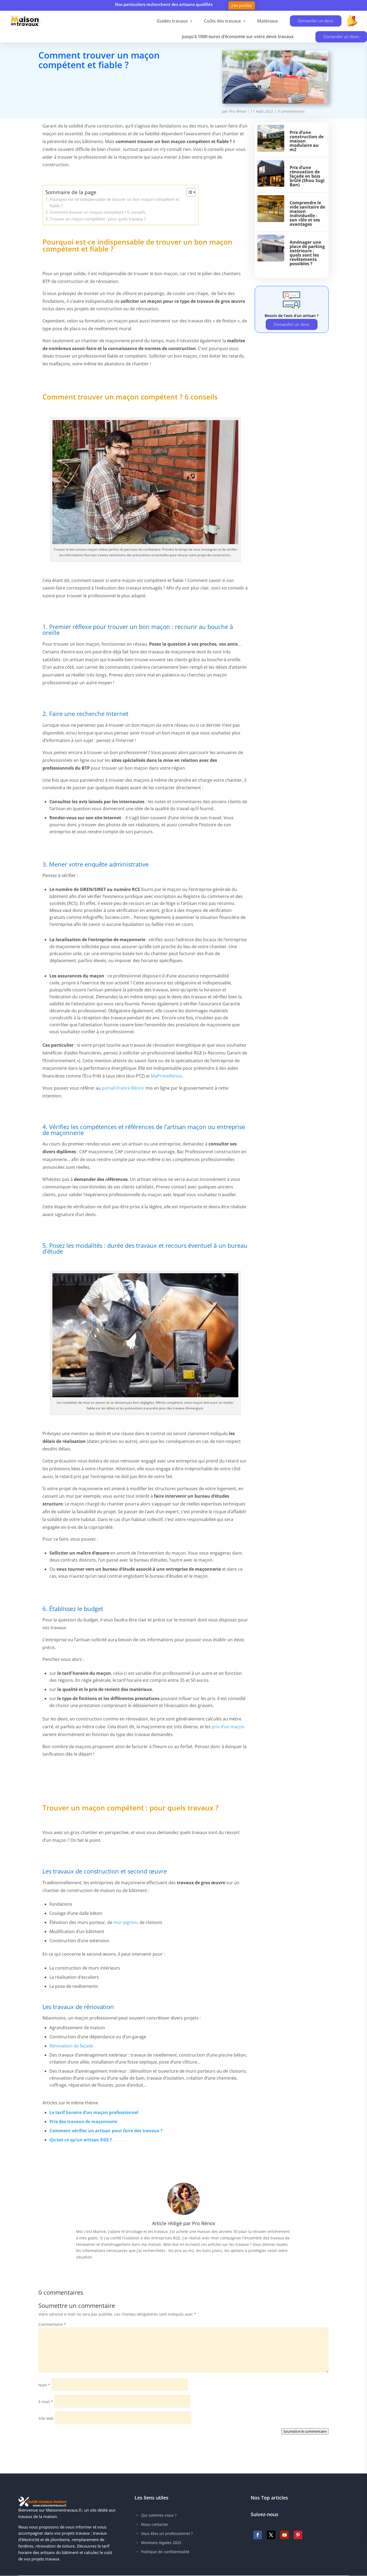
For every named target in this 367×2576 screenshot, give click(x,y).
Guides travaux (172, 21)
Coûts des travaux (222, 21)
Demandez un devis (292, 324)
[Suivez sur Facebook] (258, 2535)
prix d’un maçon (228, 1727)
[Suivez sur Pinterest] (298, 2535)
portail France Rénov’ (123, 1088)
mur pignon (125, 1922)
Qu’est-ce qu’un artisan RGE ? (81, 2140)
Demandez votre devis (79, 89)
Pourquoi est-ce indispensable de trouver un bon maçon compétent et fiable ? (114, 202)
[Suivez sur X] (271, 2535)
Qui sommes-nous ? (159, 2515)
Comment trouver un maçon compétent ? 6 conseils (98, 212)
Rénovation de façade (71, 2046)
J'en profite (242, 6)
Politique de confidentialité (165, 2552)
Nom (44, 2385)
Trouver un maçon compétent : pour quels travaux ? (98, 219)
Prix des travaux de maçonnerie (83, 2122)
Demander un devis (316, 21)
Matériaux (268, 21)
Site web (46, 2418)
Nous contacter (155, 2524)
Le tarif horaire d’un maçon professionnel (94, 2112)
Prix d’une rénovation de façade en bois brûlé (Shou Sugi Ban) (307, 176)
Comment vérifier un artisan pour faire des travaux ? (106, 2131)
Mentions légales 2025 (161, 2543)
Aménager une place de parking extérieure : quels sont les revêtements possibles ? (307, 253)
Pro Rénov (238, 111)
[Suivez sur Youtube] (285, 2535)
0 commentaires (291, 111)
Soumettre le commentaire (305, 2431)
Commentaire (52, 2324)
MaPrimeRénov (166, 1076)
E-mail (46, 2402)
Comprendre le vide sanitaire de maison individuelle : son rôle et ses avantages (307, 213)
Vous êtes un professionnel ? (167, 2533)
